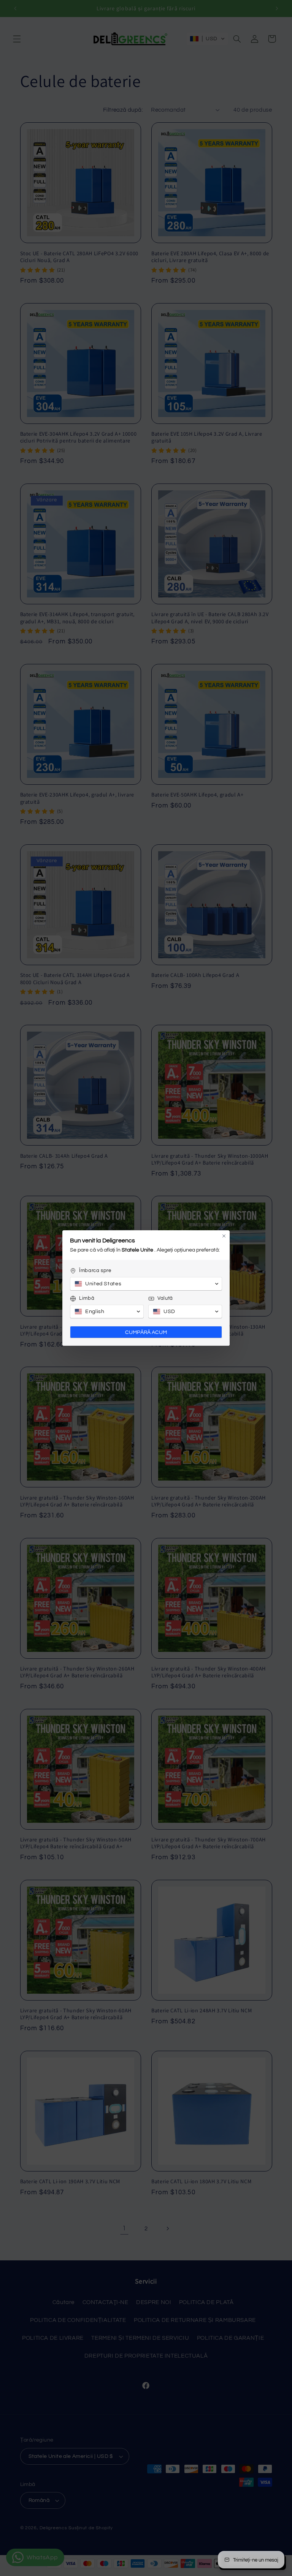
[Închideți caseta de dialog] (224, 1236)
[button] (146, 1284)
